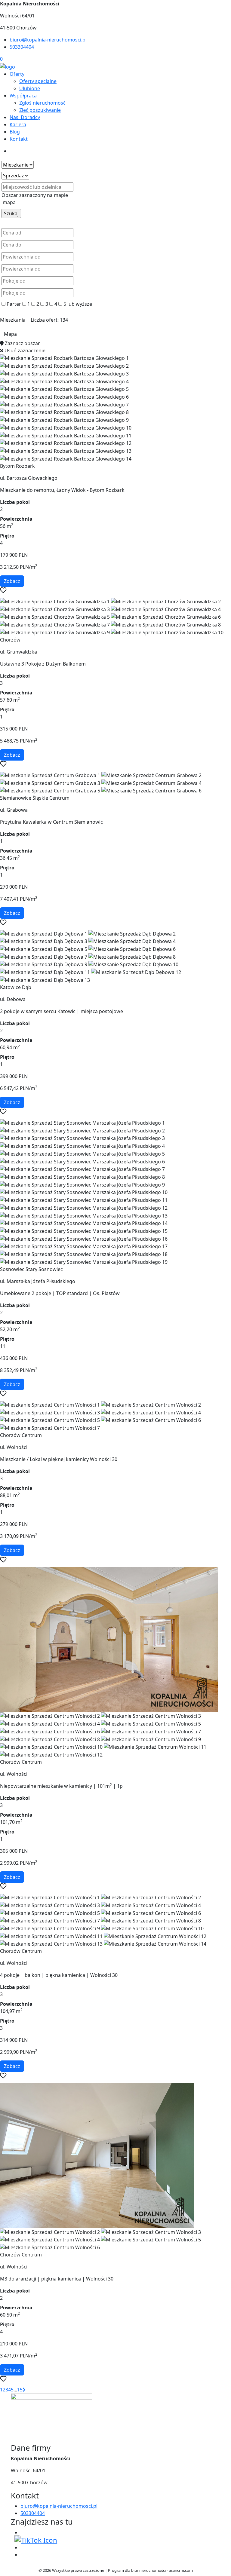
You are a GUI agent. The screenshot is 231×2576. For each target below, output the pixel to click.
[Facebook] (23, 2532)
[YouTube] (23, 2547)
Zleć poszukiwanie (40, 110)
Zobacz (12, 581)
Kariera (18, 124)
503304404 (22, 47)
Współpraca (23, 96)
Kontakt (19, 139)
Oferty (17, 74)
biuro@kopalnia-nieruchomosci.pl (48, 40)
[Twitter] (36, 2540)
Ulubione (30, 88)
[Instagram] (23, 2555)
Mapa (10, 334)
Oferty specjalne (38, 81)
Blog (15, 132)
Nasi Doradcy (25, 117)
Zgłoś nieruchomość (42, 103)
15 (20, 2390)
